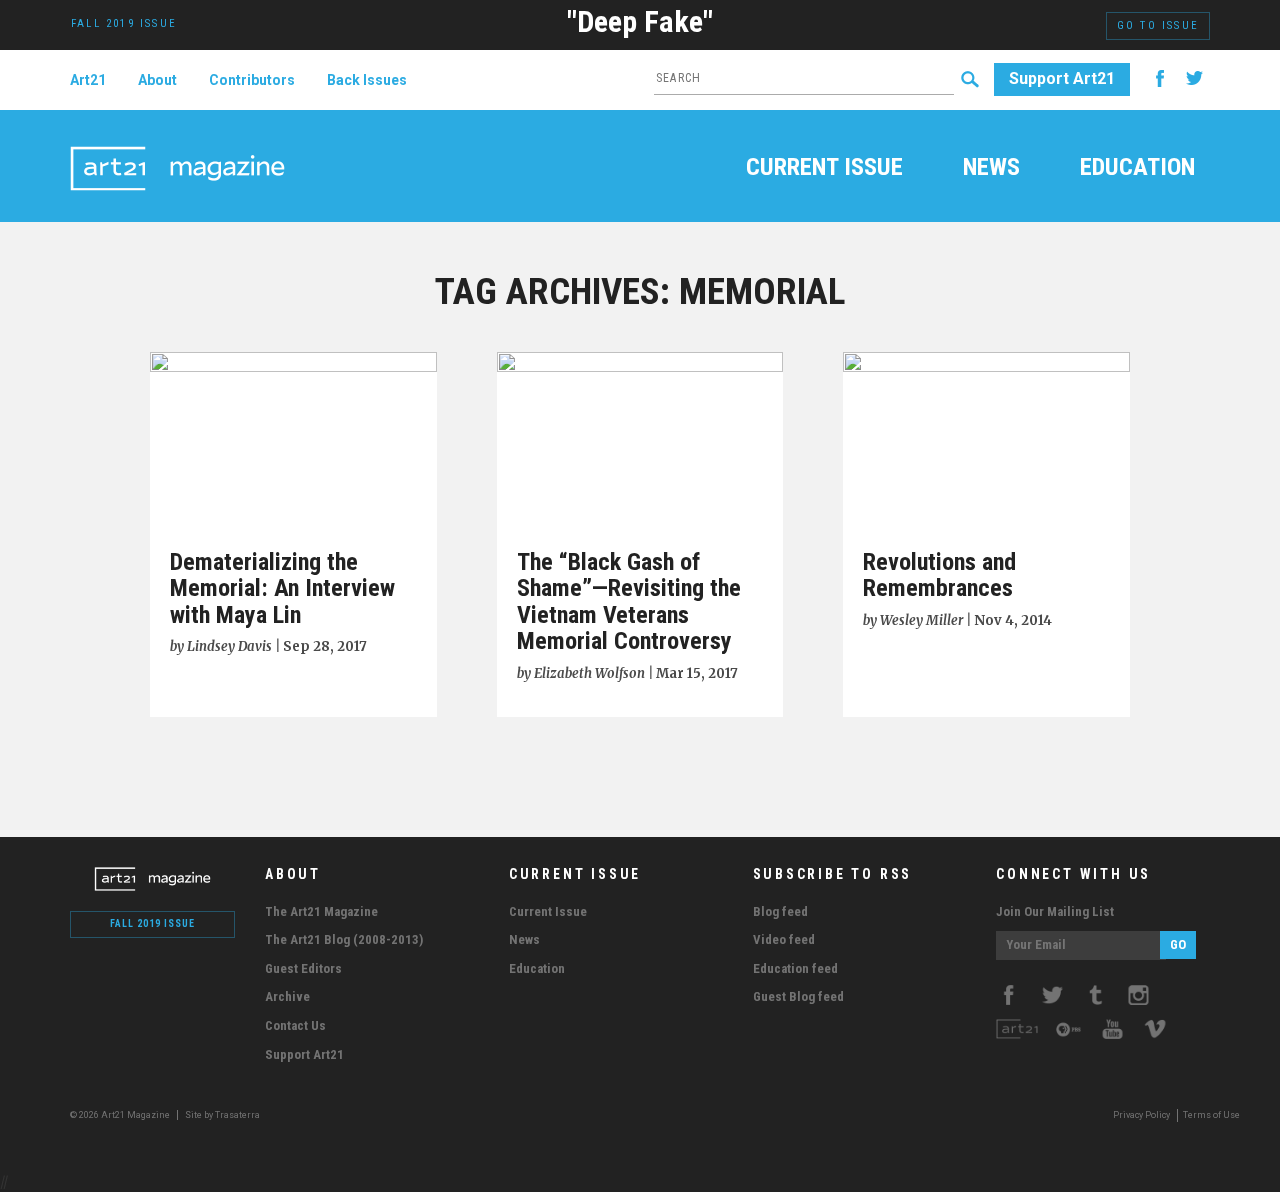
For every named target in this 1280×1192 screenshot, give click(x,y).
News (991, 169)
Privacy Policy (1141, 1115)
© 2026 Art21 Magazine (121, 1115)
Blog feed (780, 911)
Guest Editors (303, 968)
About (157, 80)
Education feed (795, 968)
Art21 (88, 80)
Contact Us (295, 1025)
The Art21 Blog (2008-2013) (344, 939)
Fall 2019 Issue (152, 923)
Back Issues (367, 80)
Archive (287, 996)
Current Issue (824, 169)
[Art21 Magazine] (177, 145)
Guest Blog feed (798, 996)
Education (1137, 169)
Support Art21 (1062, 78)
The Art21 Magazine (321, 911)
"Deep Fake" (640, 21)
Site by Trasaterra (222, 1115)
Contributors (252, 80)
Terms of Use (1211, 1115)
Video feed (784, 939)
